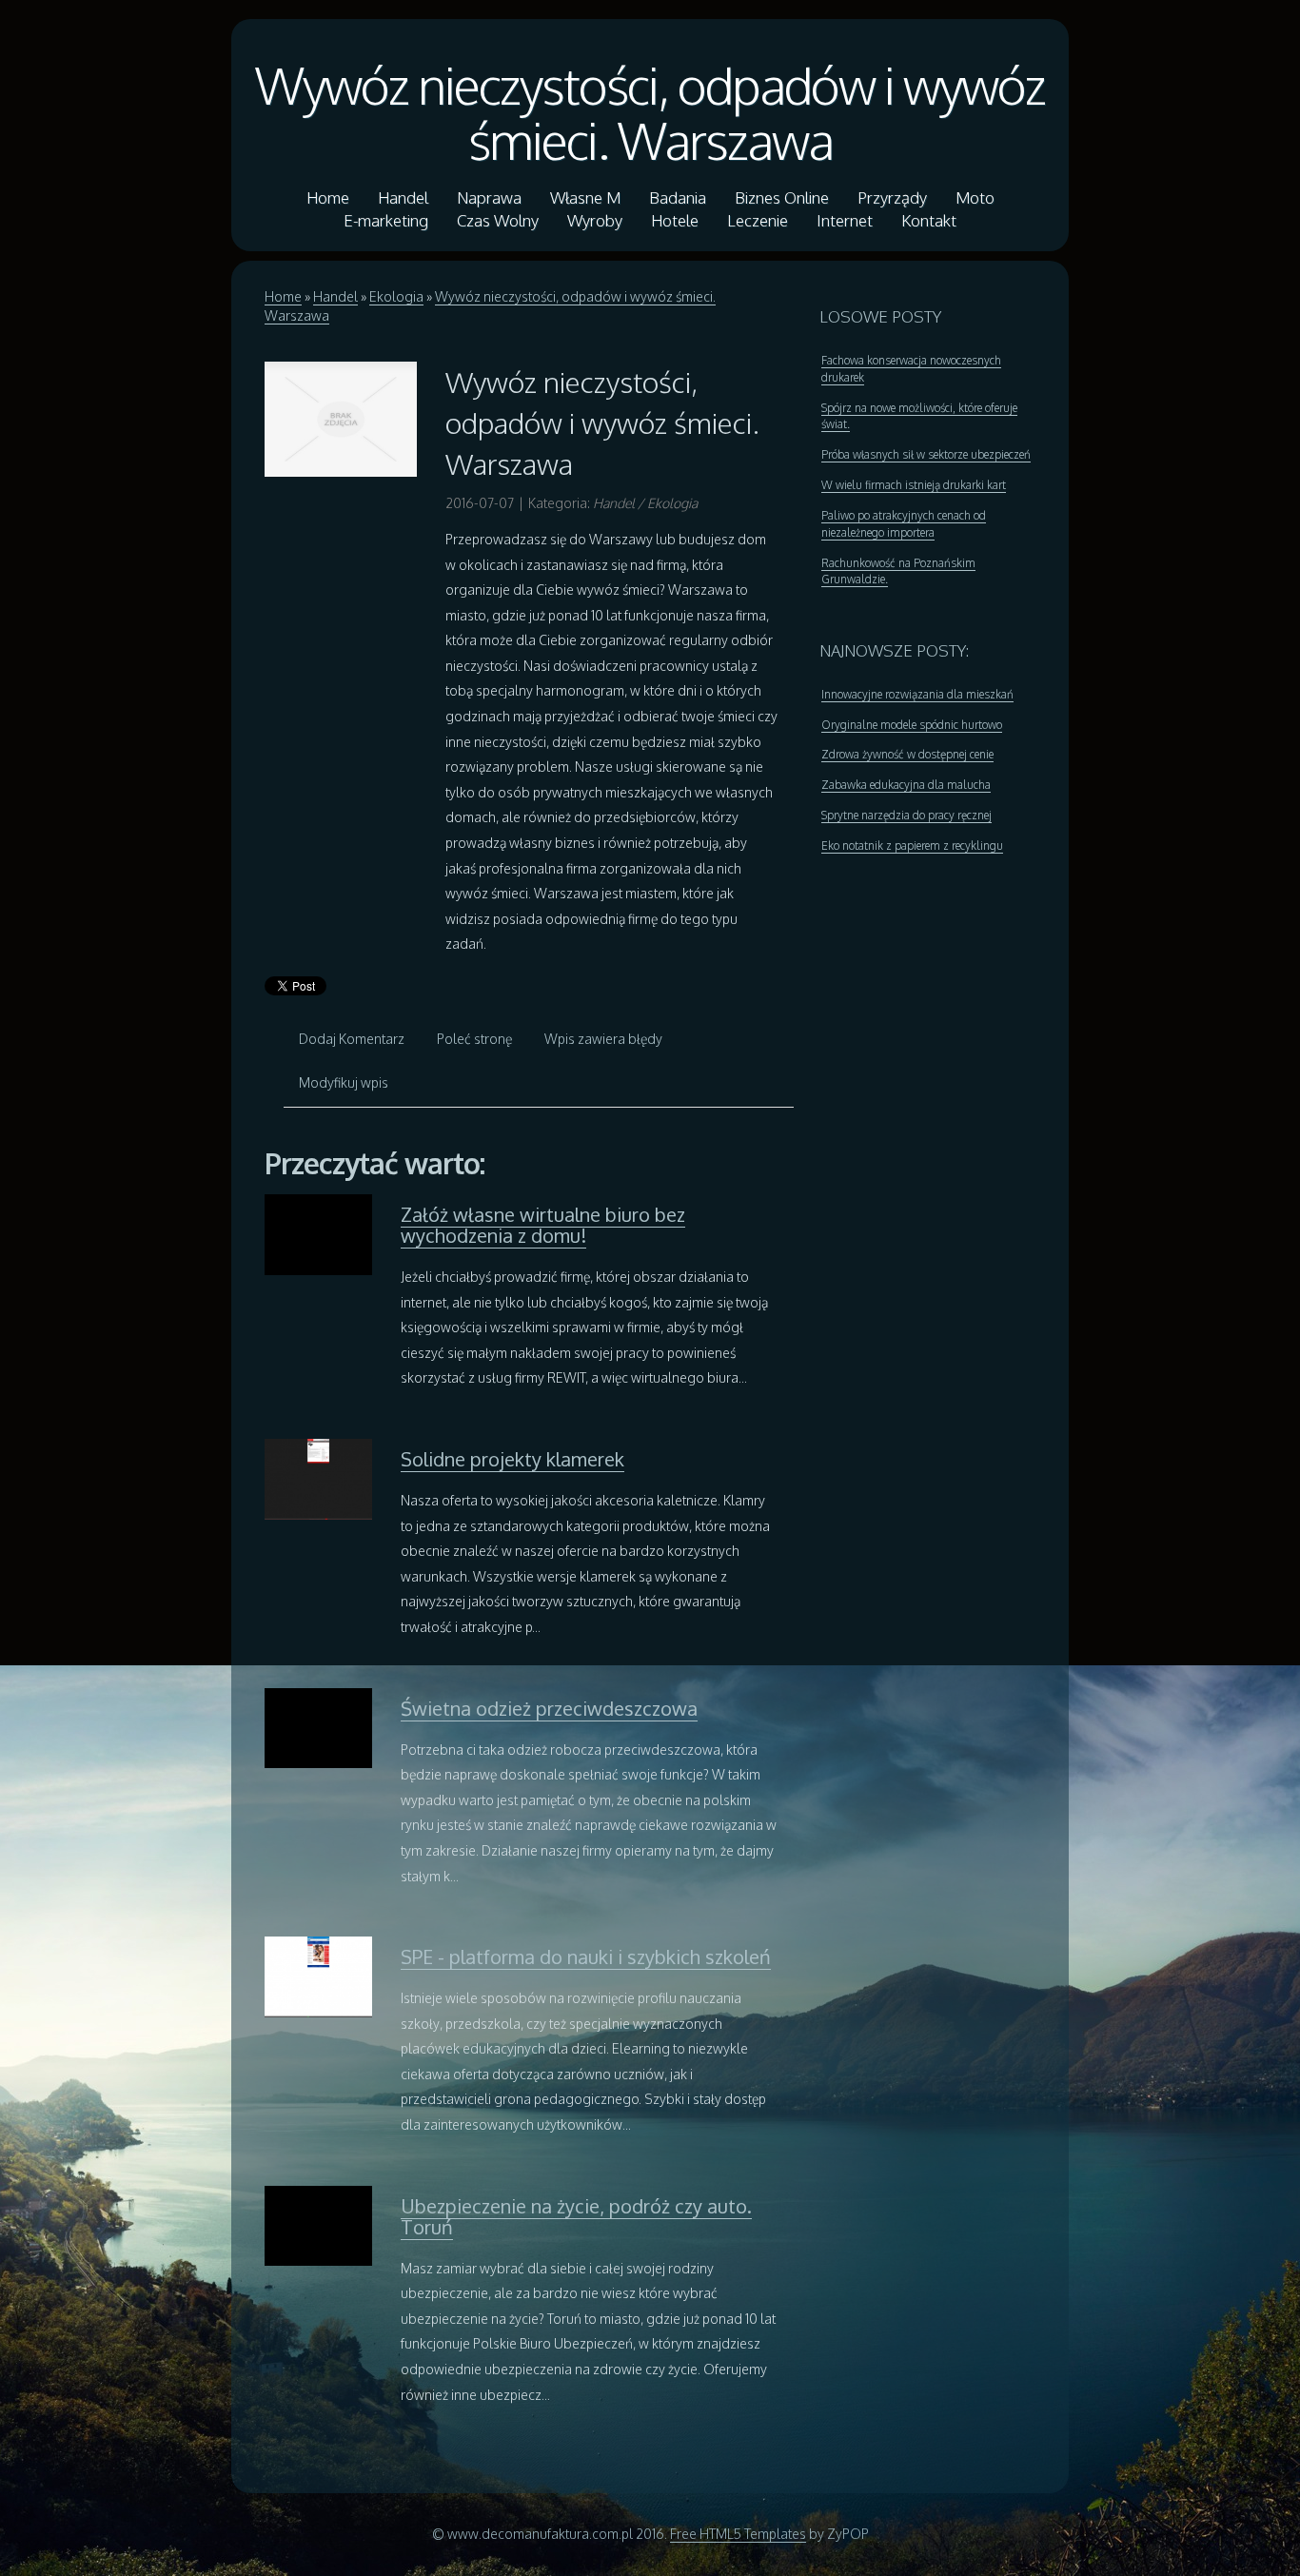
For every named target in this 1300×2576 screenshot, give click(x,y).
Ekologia (396, 296)
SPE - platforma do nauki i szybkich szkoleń (586, 1957)
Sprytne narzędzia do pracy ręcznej (906, 815)
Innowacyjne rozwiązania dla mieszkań (917, 694)
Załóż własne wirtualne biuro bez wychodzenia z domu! (543, 1225)
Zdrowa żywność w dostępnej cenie (907, 754)
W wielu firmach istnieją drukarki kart (914, 485)
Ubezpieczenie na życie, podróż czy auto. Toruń (576, 2216)
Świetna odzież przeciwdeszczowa (549, 1708)
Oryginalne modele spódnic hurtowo (912, 725)
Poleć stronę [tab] (474, 1039)
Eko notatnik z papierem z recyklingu (912, 846)
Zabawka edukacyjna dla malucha (906, 785)
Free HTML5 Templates (738, 2534)
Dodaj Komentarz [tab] (352, 1039)
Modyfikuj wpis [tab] (344, 1082)
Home (283, 296)
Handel (335, 296)
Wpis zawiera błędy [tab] (603, 1039)
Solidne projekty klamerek (512, 1459)
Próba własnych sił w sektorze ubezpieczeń (926, 454)
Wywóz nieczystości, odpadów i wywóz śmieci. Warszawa (650, 112)
